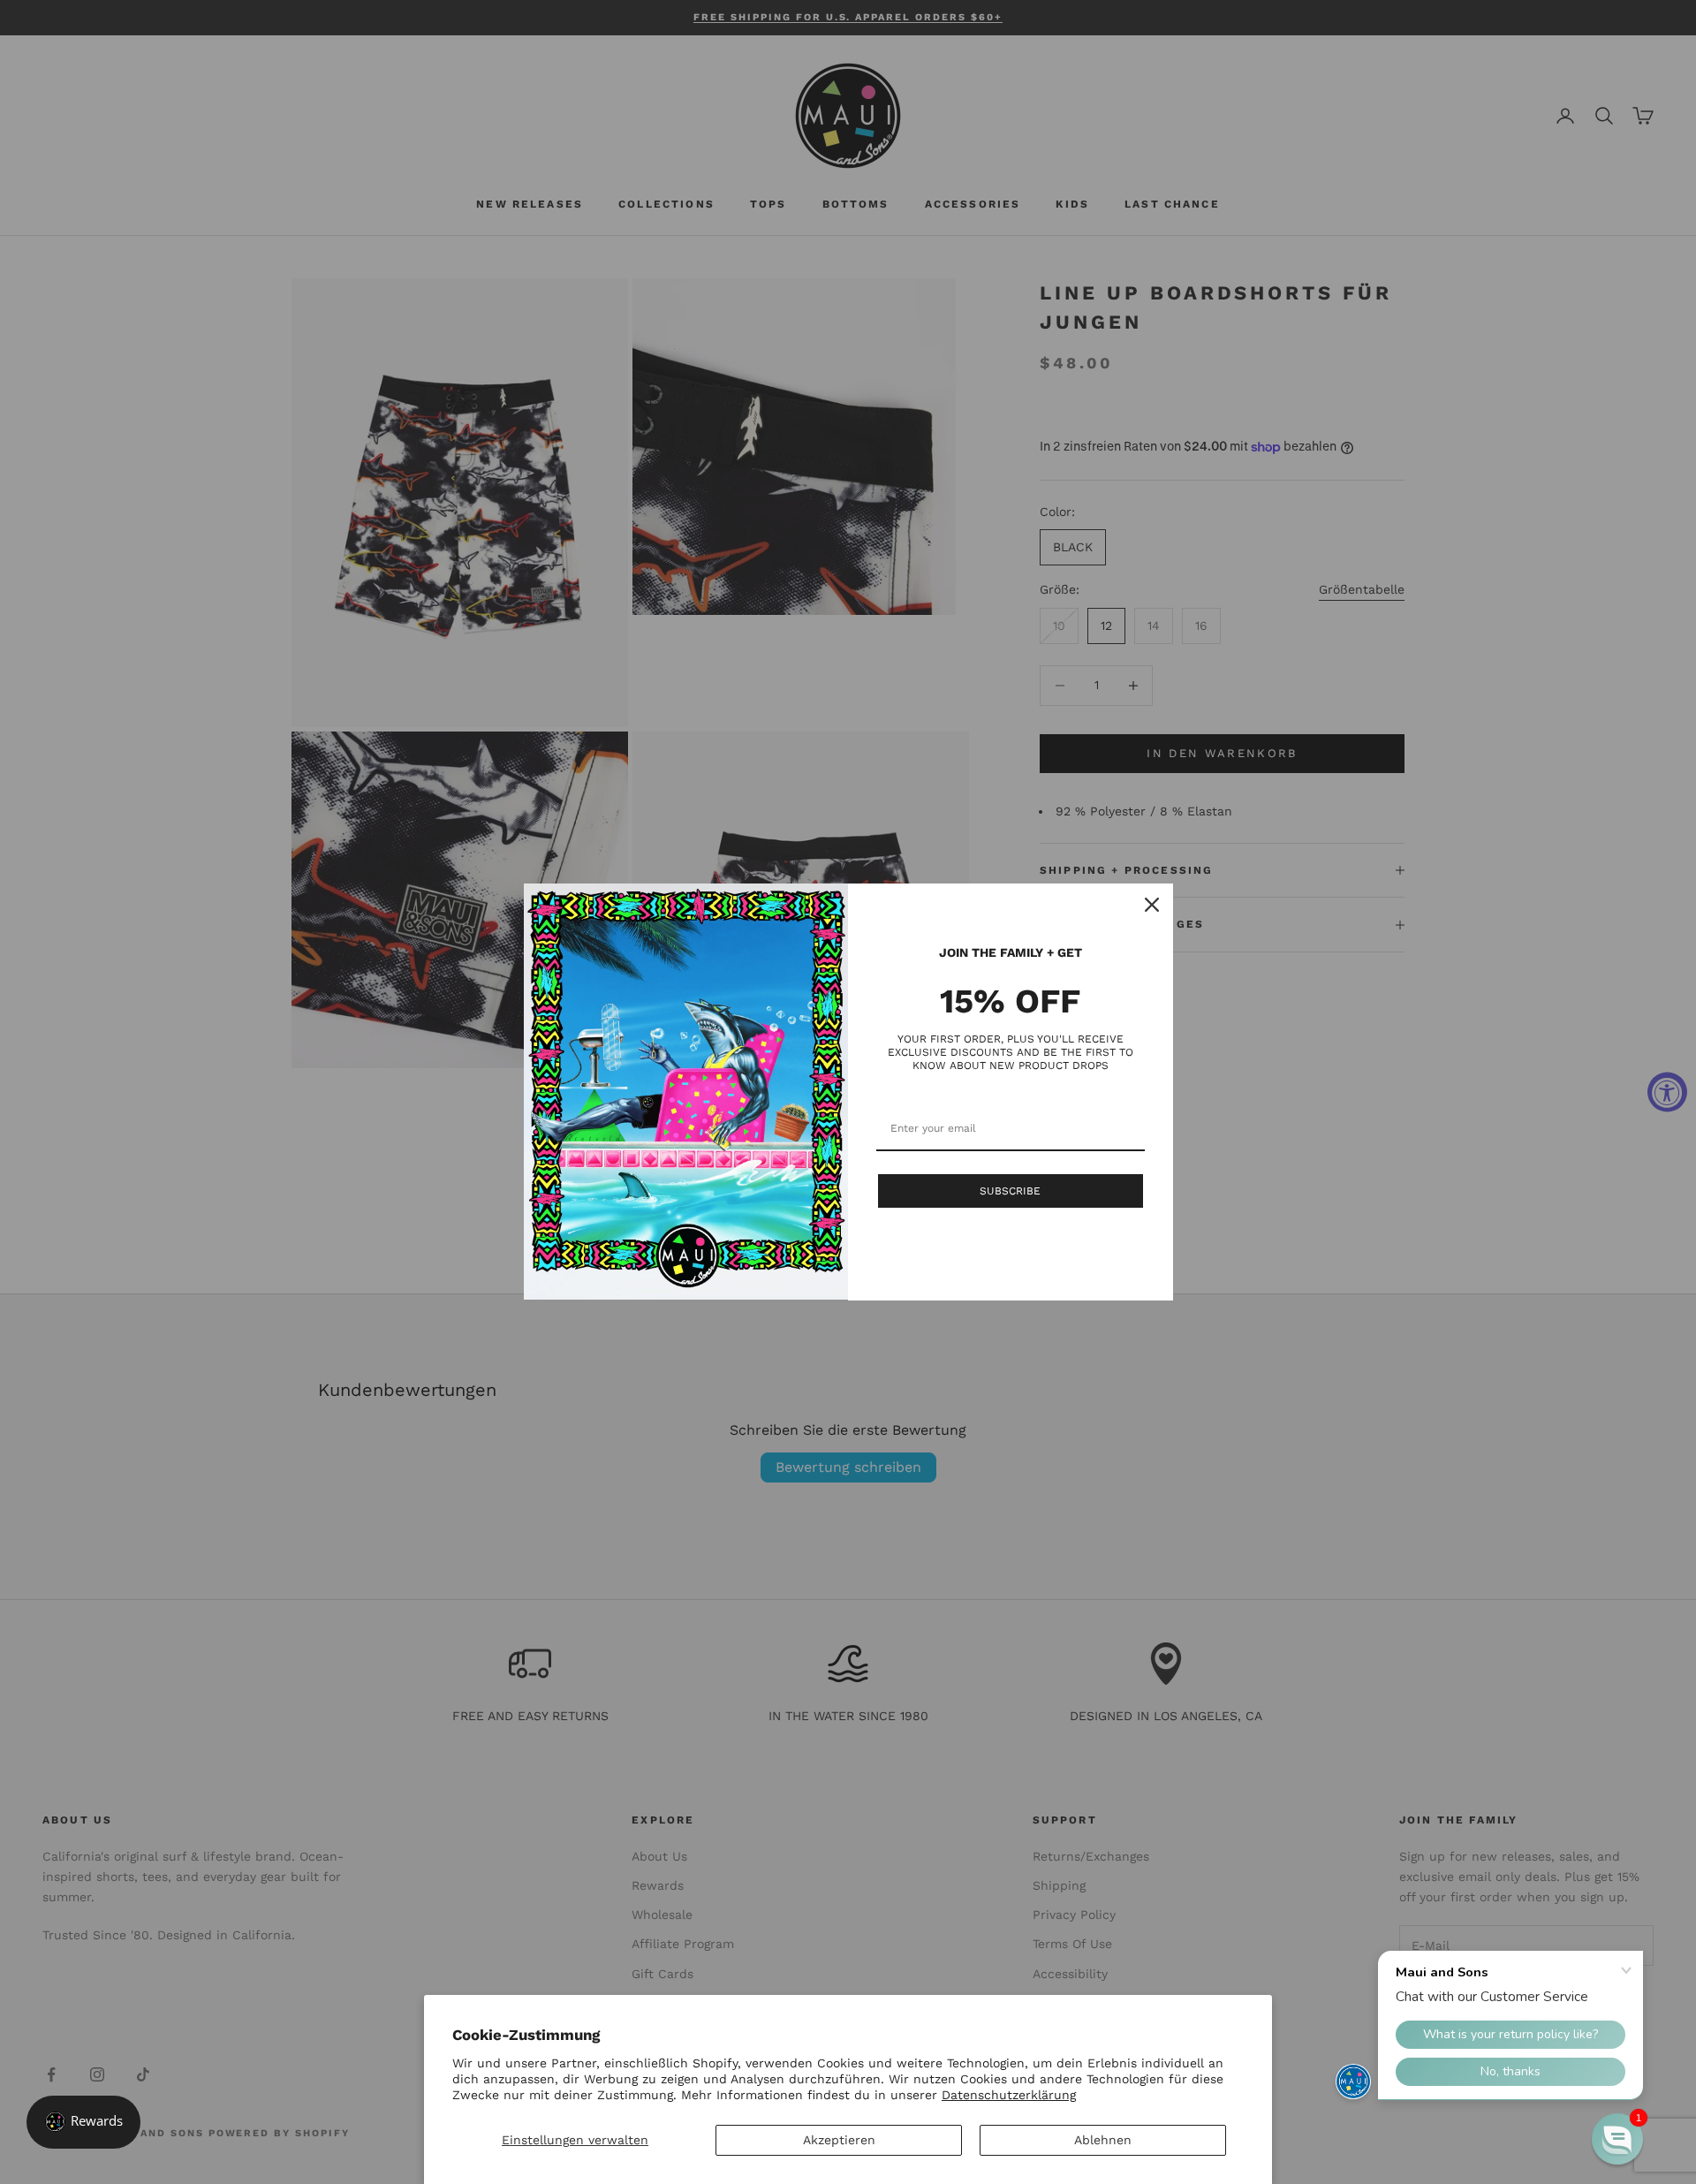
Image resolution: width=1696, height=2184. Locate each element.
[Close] (1152, 905)
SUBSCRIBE (1010, 1191)
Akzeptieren (839, 2140)
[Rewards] (83, 2122)
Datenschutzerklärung (1009, 2095)
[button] (1617, 2139)
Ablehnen (1103, 2140)
